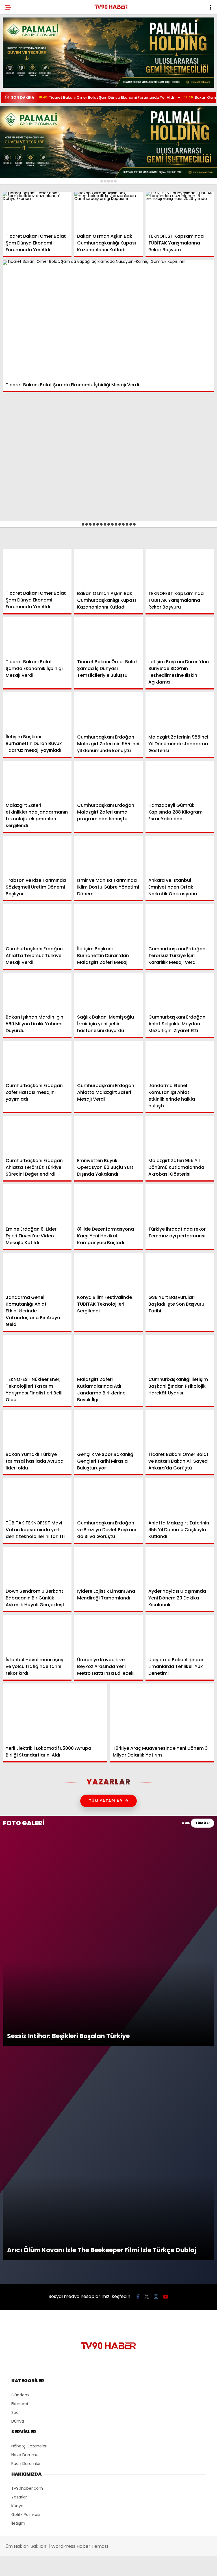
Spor (14, 81)
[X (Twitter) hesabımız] (70, 2567)
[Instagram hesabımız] (104, 2567)
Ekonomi (18, 58)
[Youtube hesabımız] (138, 2567)
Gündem (17, 46)
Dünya (15, 69)
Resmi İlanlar (23, 104)
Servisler (18, 115)
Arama (164, 27)
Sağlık (15, 92)
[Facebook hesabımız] (35, 2567)
